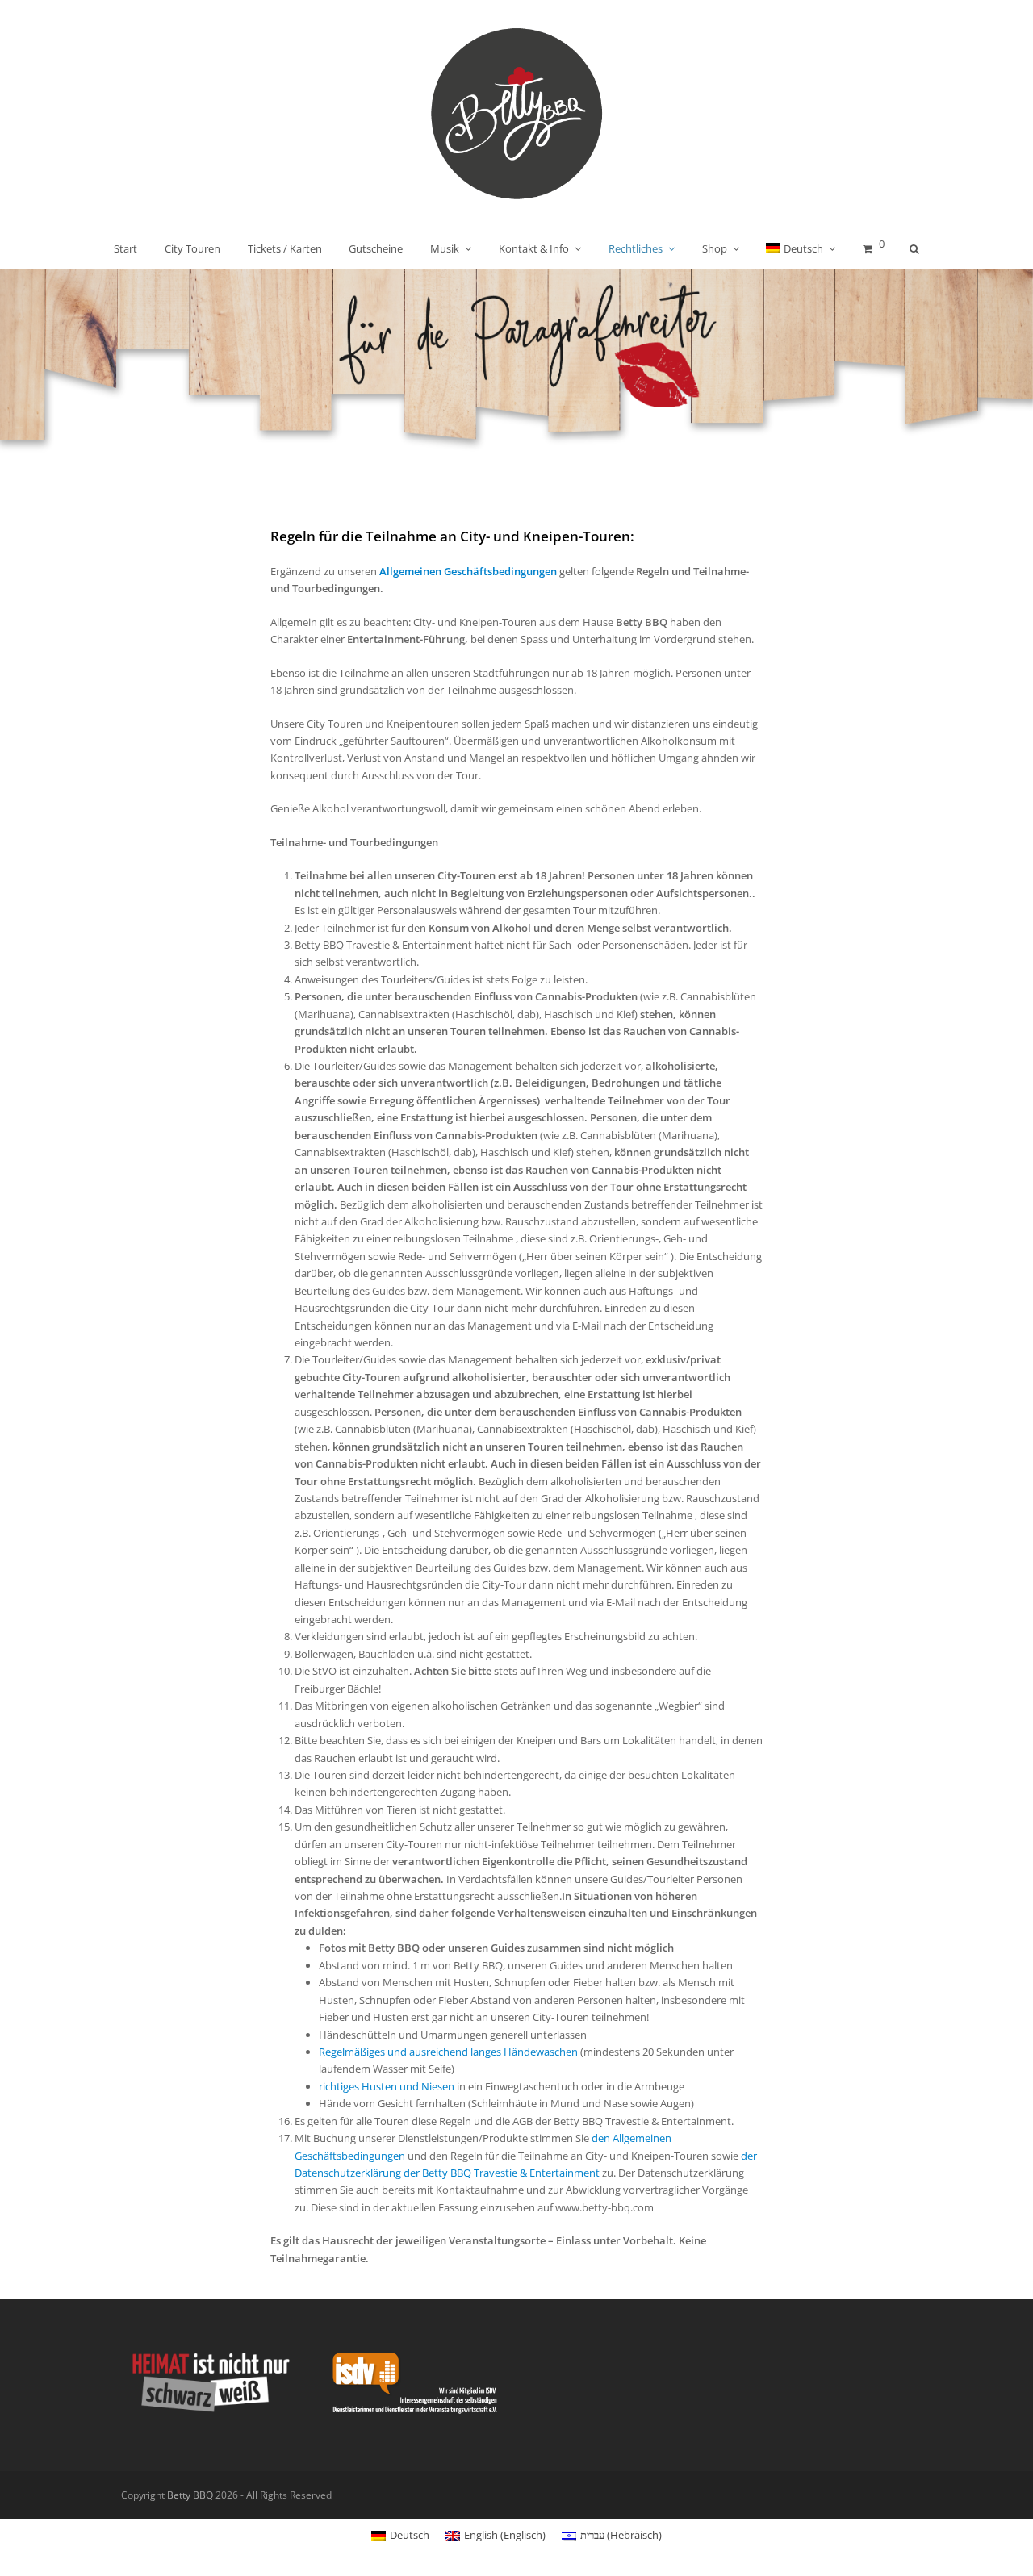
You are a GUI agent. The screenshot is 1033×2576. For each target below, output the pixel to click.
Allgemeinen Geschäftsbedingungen (468, 571)
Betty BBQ (190, 2495)
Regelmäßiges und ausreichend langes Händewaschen (448, 2052)
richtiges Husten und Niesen (387, 2086)
